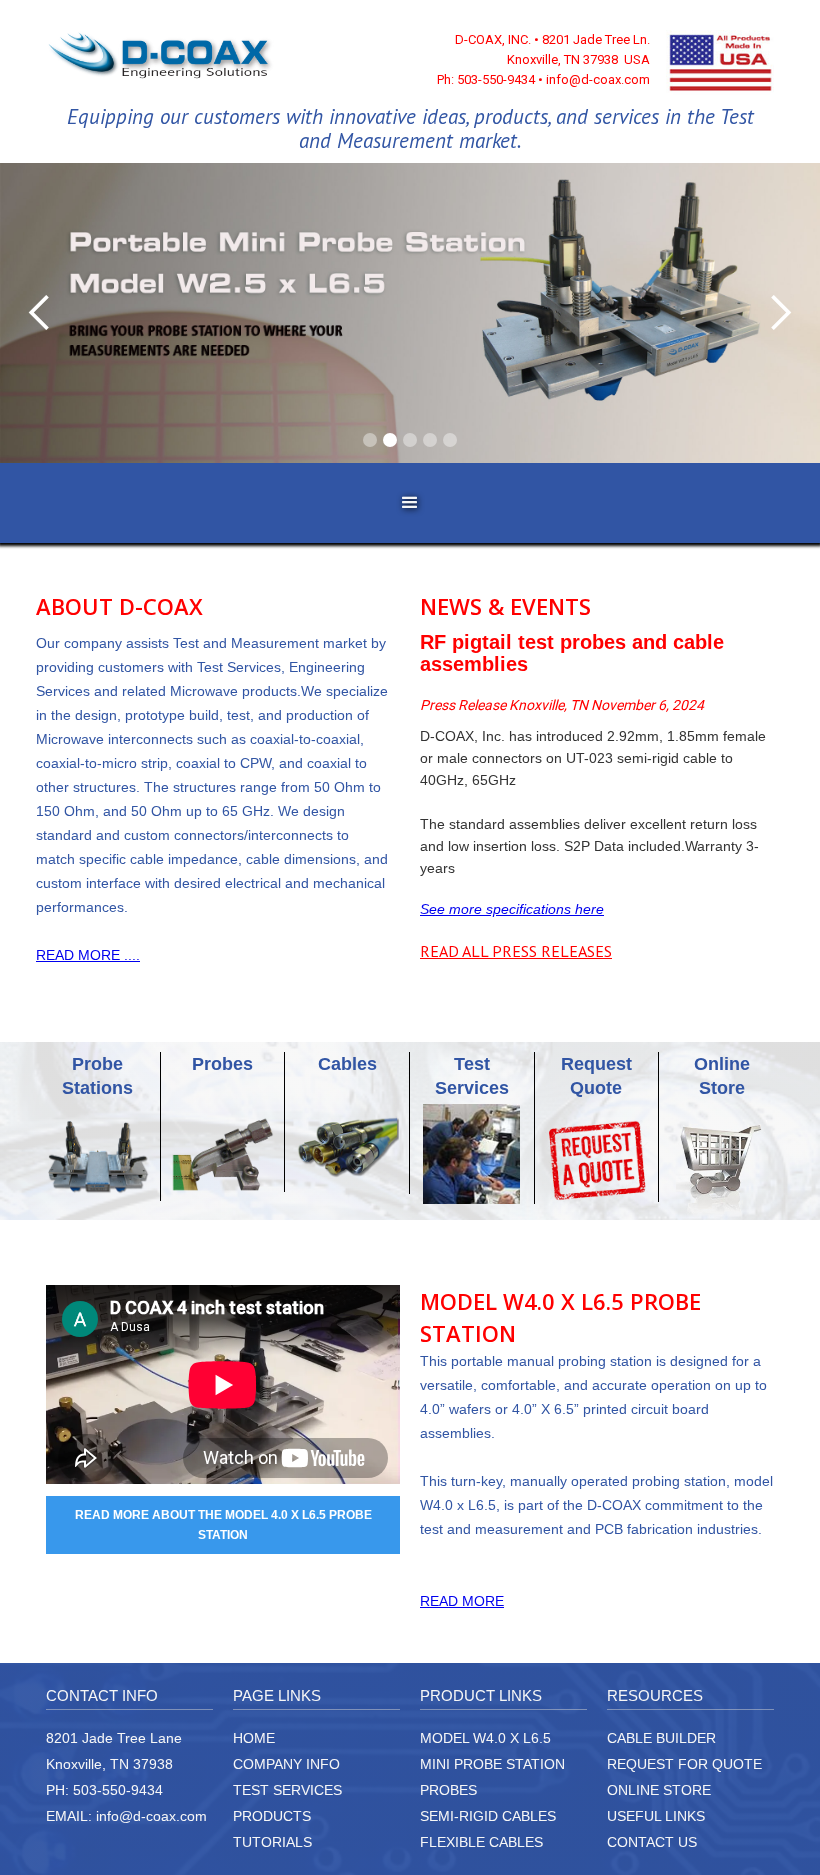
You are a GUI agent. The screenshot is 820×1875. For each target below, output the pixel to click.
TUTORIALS (272, 1842)
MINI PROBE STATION (492, 1764)
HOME (254, 1738)
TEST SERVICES (287, 1790)
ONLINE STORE (659, 1790)
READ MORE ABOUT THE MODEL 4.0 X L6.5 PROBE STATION (223, 1525)
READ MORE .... (88, 955)
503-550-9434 (118, 1790)
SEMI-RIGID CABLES (488, 1816)
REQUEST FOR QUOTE (684, 1764)
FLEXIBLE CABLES (481, 1842)
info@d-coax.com (151, 1816)
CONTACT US (652, 1842)
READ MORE (462, 1601)
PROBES (448, 1790)
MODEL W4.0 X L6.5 (485, 1738)
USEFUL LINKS (656, 1816)
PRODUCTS (272, 1816)
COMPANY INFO (286, 1764)
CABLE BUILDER (661, 1738)
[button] (40, 313)
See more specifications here (512, 909)
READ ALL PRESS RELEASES (516, 951)
